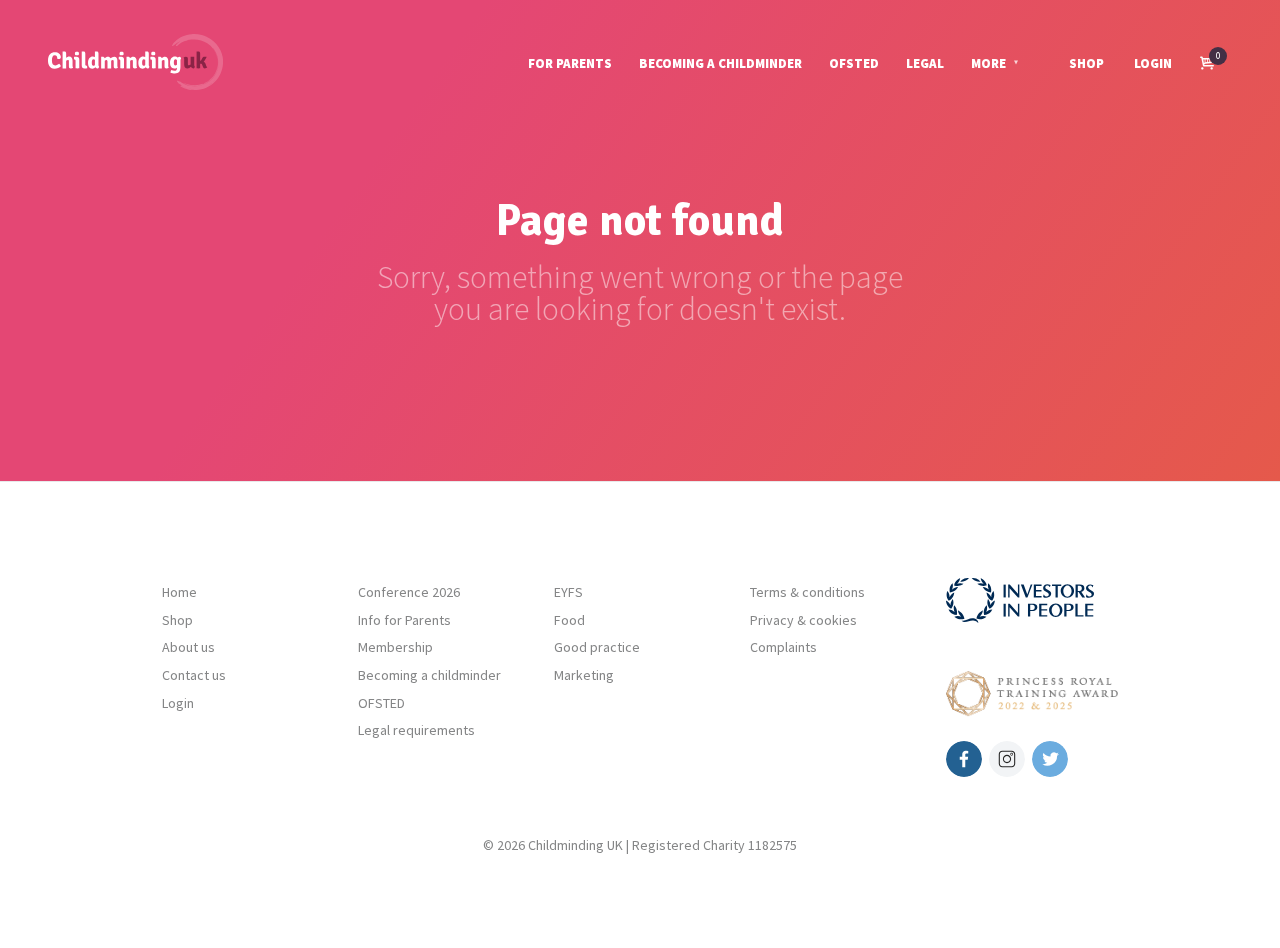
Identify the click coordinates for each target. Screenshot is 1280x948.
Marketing (584, 675)
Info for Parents (404, 620)
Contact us (194, 675)
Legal (925, 62)
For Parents (570, 62)
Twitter (1050, 759)
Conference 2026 (409, 592)
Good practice (597, 647)
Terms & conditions (807, 592)
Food (569, 620)
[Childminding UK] (135, 63)
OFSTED (854, 62)
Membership (395, 647)
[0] (1207, 63)
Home (179, 592)
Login (1153, 62)
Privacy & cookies (803, 620)
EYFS (568, 592)
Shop (1086, 62)
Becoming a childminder (720, 62)
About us (188, 647)
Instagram (1007, 759)
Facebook (964, 759)
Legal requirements (416, 730)
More (988, 62)
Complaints (783, 647)
